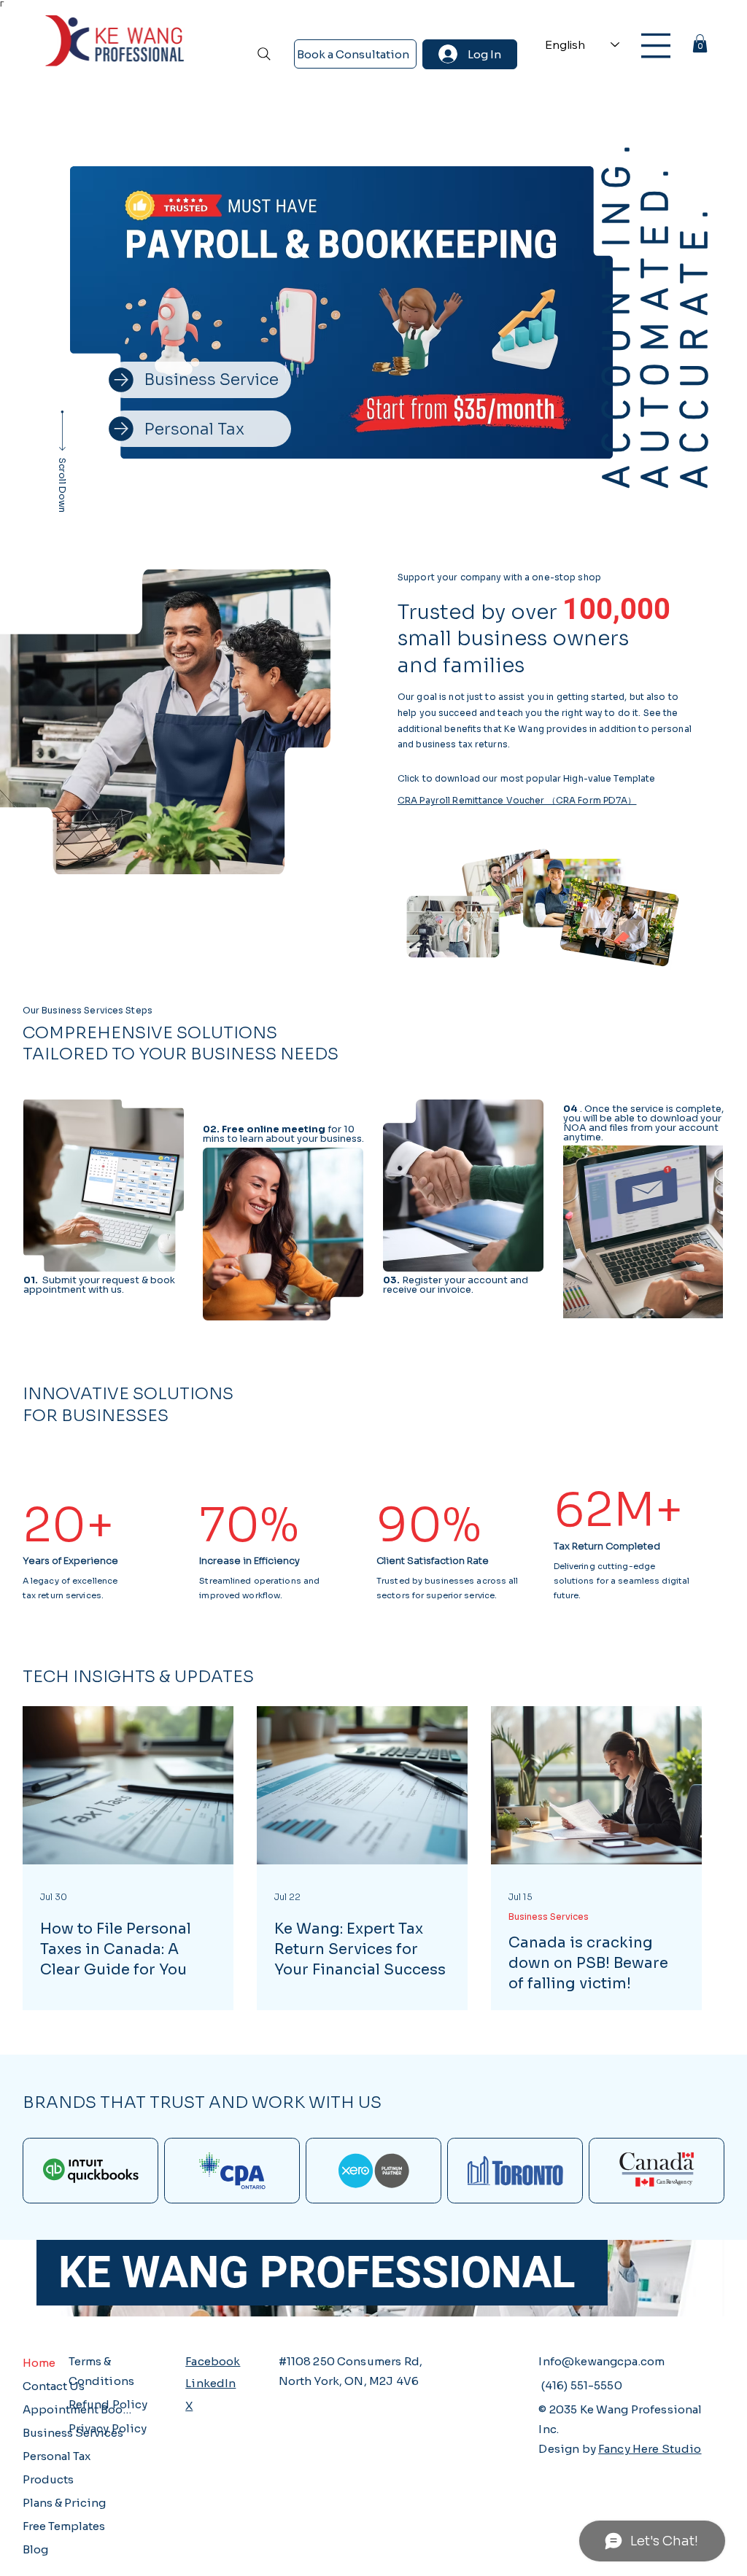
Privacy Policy (108, 2428)
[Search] (264, 54)
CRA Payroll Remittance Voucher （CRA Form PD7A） (517, 800)
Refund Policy (108, 2404)
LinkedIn (210, 2383)
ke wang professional (306, 2272)
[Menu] (656, 46)
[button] (700, 43)
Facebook (213, 2361)
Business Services (549, 1917)
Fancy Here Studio (650, 2449)
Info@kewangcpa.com (601, 2361)
